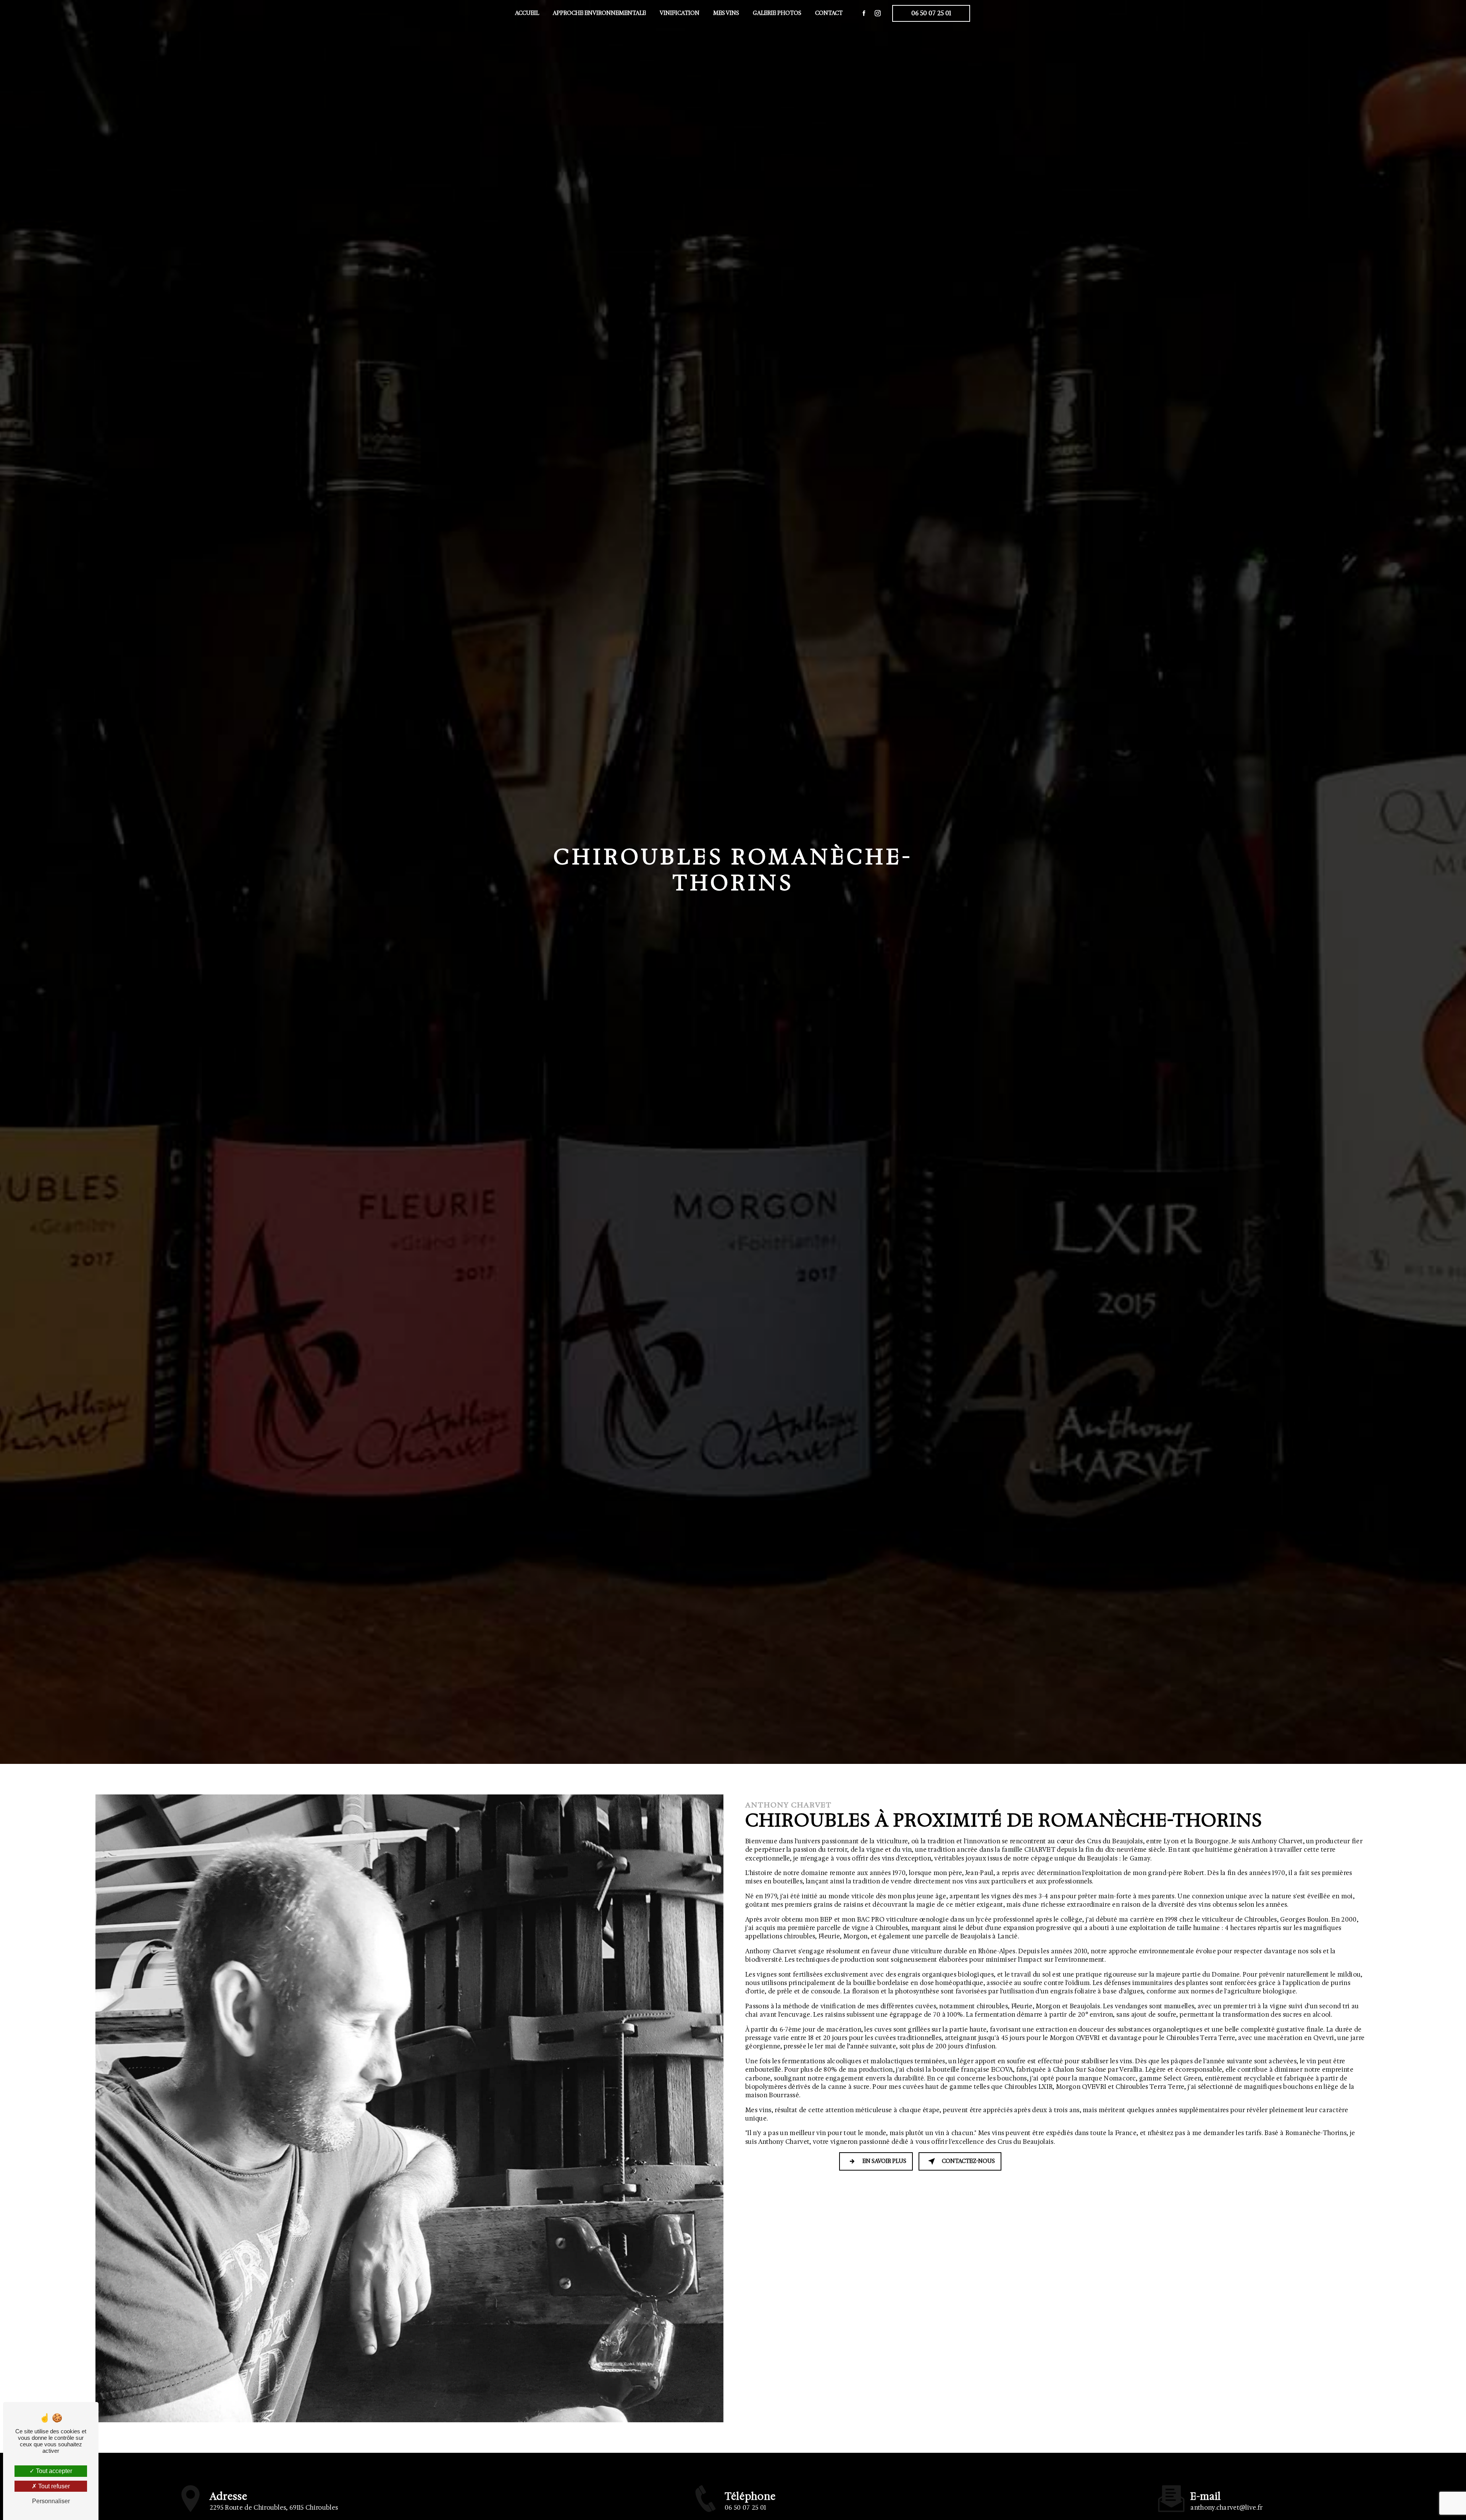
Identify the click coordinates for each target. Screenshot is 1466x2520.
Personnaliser (51, 2501)
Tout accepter (53, 2471)
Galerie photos (777, 13)
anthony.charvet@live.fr (1226, 2508)
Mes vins (726, 13)
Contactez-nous (968, 2161)
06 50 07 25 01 (931, 13)
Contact (829, 13)
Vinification (680, 13)
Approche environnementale (599, 13)
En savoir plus (884, 2161)
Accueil (527, 13)
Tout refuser (53, 2486)
